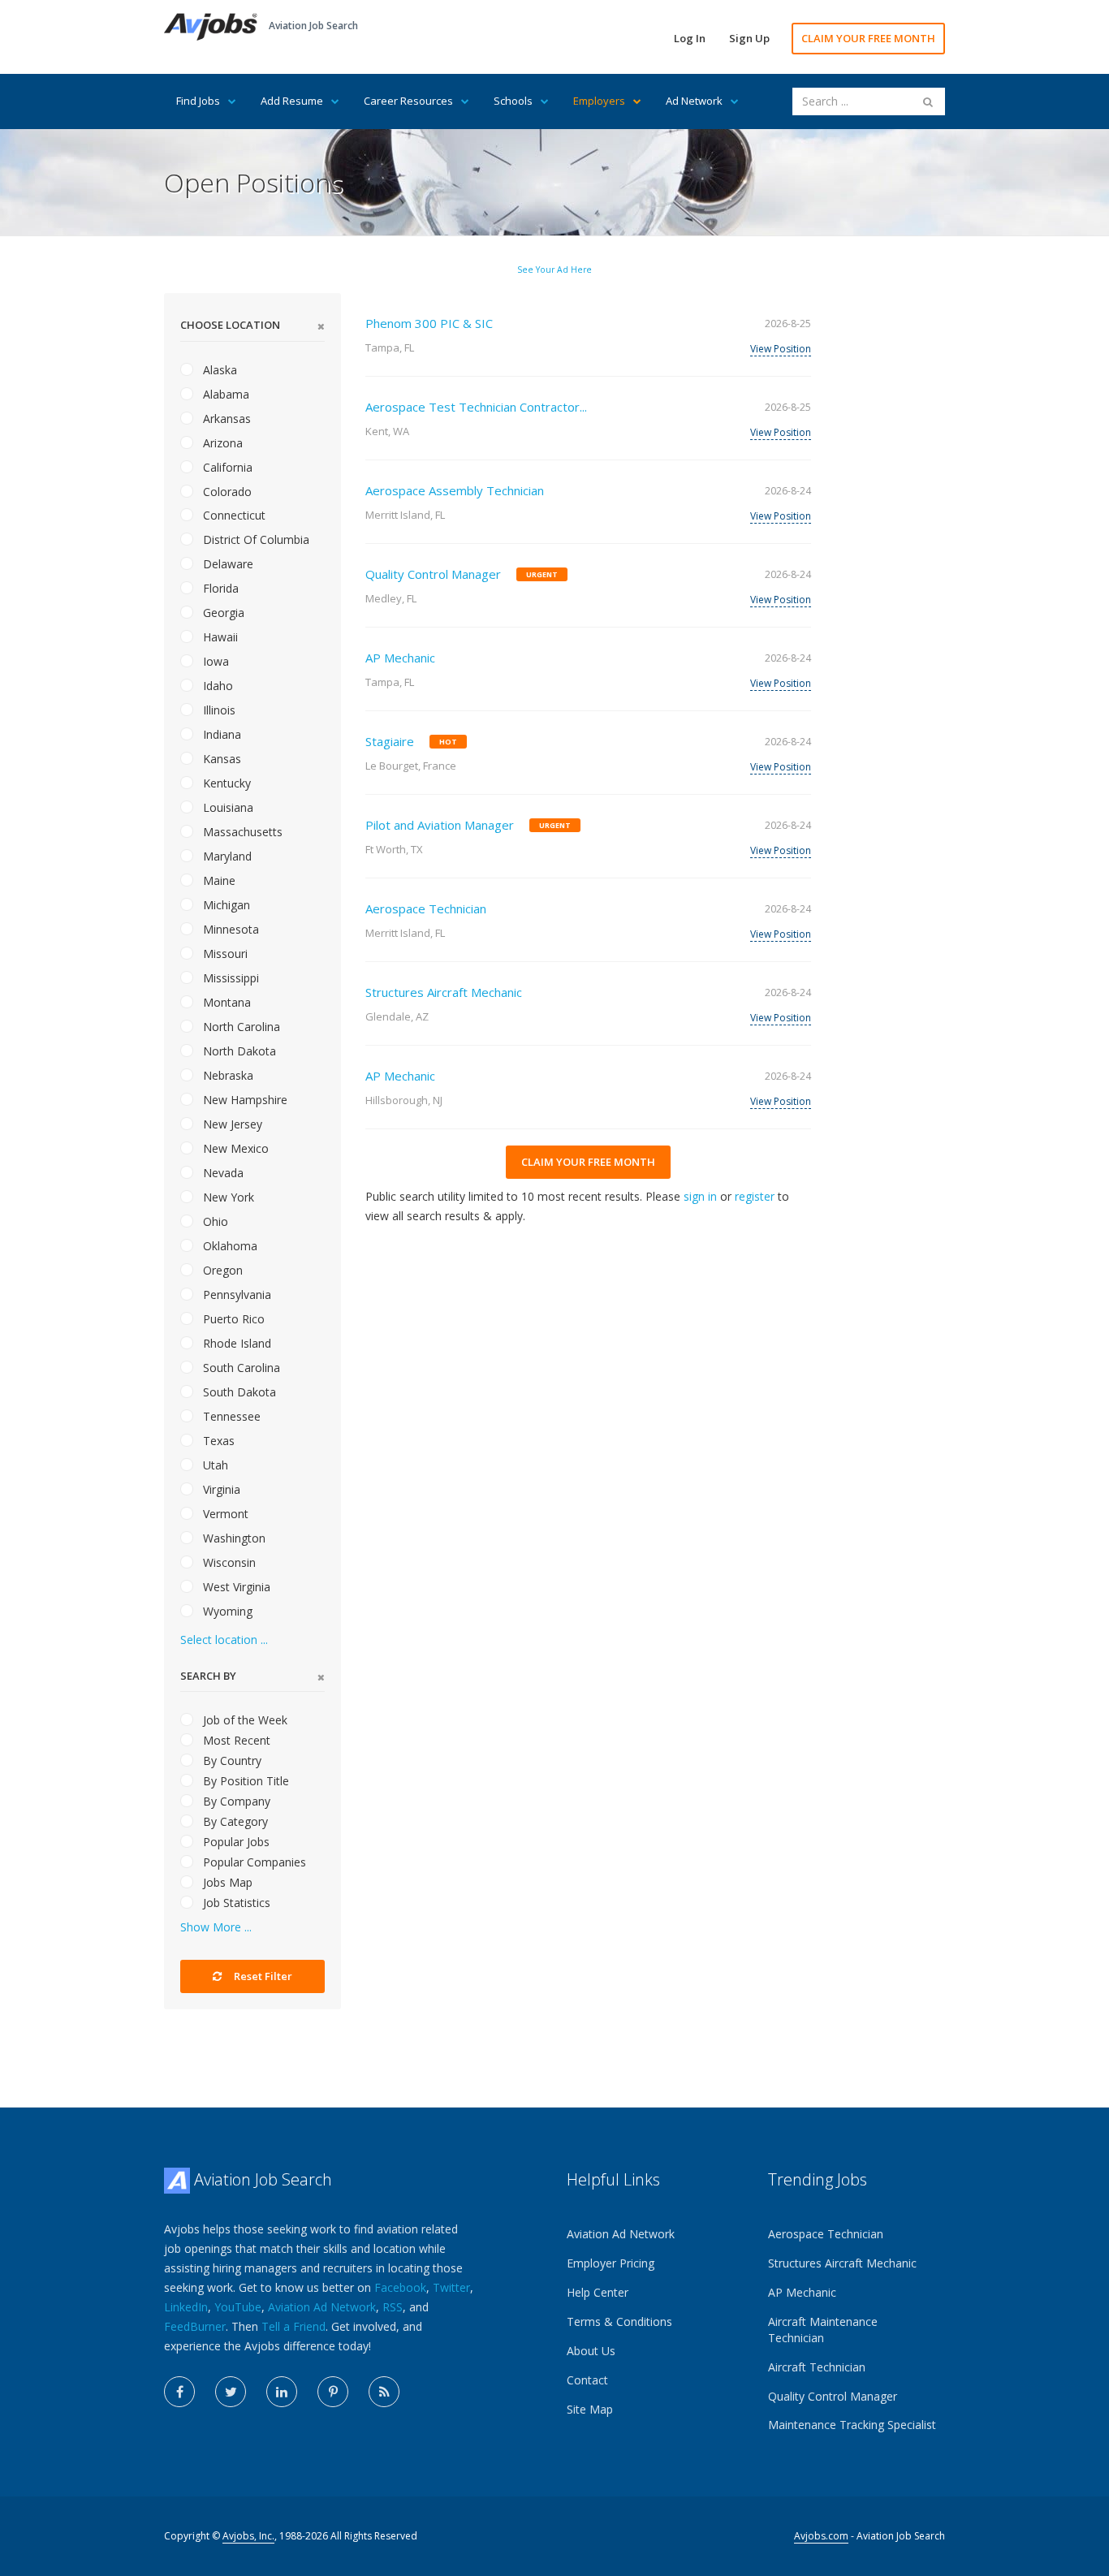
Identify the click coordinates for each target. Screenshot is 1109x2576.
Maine (218, 880)
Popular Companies (253, 1862)
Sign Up (749, 38)
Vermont (224, 1514)
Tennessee (230, 1416)
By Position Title (244, 1781)
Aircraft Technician (817, 2367)
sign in (700, 1196)
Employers (599, 101)
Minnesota (229, 929)
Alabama (224, 394)
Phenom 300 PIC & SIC (429, 323)
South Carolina (240, 1368)
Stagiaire (390, 741)
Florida (219, 588)
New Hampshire (244, 1100)
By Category (234, 1821)
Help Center (598, 2292)
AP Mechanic (400, 658)
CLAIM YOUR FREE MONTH (868, 38)
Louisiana (227, 807)
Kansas (220, 759)
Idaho (216, 686)
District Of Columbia (255, 539)
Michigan (225, 905)
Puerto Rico (232, 1319)
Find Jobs (198, 101)
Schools (513, 101)
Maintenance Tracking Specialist (852, 2425)
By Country (231, 1760)
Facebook (400, 2287)
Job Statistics (235, 1903)
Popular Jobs (235, 1842)
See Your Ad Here (554, 270)
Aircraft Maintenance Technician (823, 2330)
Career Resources (408, 101)
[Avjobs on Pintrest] (333, 2392)
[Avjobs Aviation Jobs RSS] (384, 2392)
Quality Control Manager (433, 574)
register (755, 1196)
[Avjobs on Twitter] (231, 2392)
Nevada (222, 1173)
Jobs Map (226, 1882)
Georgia (222, 613)
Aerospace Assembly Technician (455, 490)
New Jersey (231, 1124)
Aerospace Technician (426, 908)
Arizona (221, 443)
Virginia (220, 1489)
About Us (591, 2351)
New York (227, 1197)
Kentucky (225, 783)
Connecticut (233, 515)
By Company (235, 1801)
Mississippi (229, 978)
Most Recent (235, 1740)
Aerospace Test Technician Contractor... (476, 407)
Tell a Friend (293, 2326)
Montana (225, 1002)
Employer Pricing (611, 2263)
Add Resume (292, 101)
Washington (233, 1538)
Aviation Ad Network (322, 2307)
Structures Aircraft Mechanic (444, 992)
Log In (690, 38)
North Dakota (238, 1051)
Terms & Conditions (619, 2321)
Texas (217, 1441)
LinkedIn (186, 2307)
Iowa (214, 661)
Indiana (220, 734)
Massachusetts (241, 832)
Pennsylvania (235, 1294)
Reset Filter (262, 1976)
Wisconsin (228, 1562)
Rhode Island (235, 1343)
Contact (587, 2380)
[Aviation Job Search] (211, 26)
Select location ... (224, 1640)
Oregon (221, 1270)
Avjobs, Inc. (248, 2536)
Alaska (218, 370)
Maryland (226, 856)
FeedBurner (195, 2326)
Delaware (227, 564)
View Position (781, 349)
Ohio (214, 1221)
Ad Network (694, 101)
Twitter (451, 2287)
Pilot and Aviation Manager (440, 825)
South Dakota (238, 1392)
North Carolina (240, 1027)
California (226, 467)
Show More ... (216, 1927)
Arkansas (225, 419)
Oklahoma (229, 1246)
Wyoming (226, 1611)
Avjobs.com (821, 2536)
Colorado (226, 492)
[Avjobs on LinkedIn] (282, 2392)
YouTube (238, 2307)
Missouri (224, 954)
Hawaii (219, 637)
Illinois (218, 710)
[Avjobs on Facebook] (179, 2392)
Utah (214, 1465)
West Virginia (235, 1587)
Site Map (590, 2409)
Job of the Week (244, 1720)
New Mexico (234, 1148)
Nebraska (227, 1075)
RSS (393, 2307)
